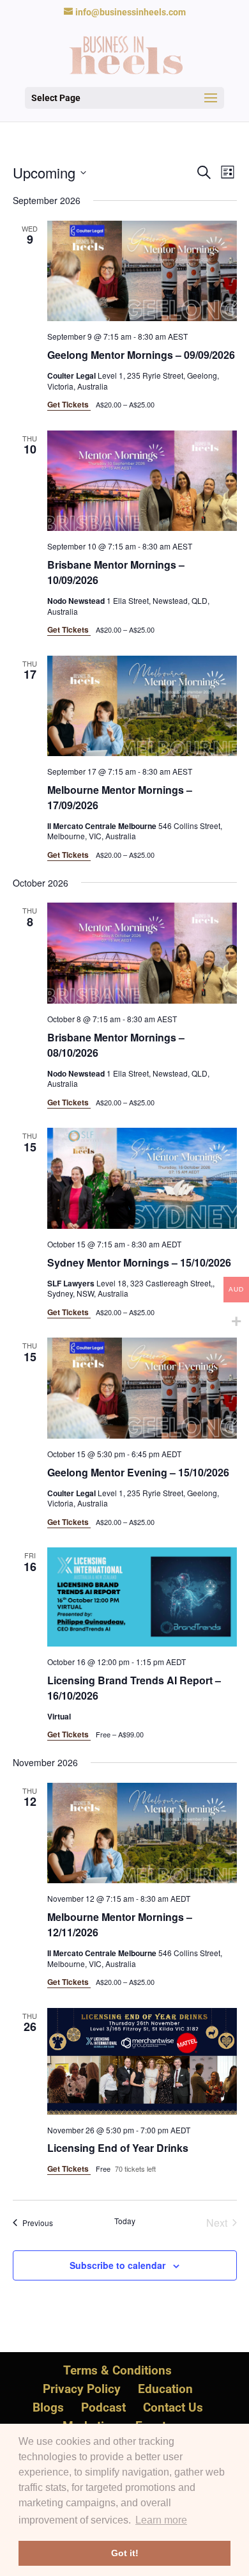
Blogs (48, 2407)
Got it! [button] (125, 2553)
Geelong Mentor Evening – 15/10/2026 (138, 1472)
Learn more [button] (161, 2520)
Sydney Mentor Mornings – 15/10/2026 (139, 1262)
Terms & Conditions (117, 2370)
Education (165, 2389)
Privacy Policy (82, 2389)
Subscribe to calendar (117, 2265)
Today (125, 2221)
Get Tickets (69, 404)
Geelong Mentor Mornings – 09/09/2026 (141, 355)
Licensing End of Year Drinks (118, 2148)
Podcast (103, 2407)
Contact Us (173, 2407)
